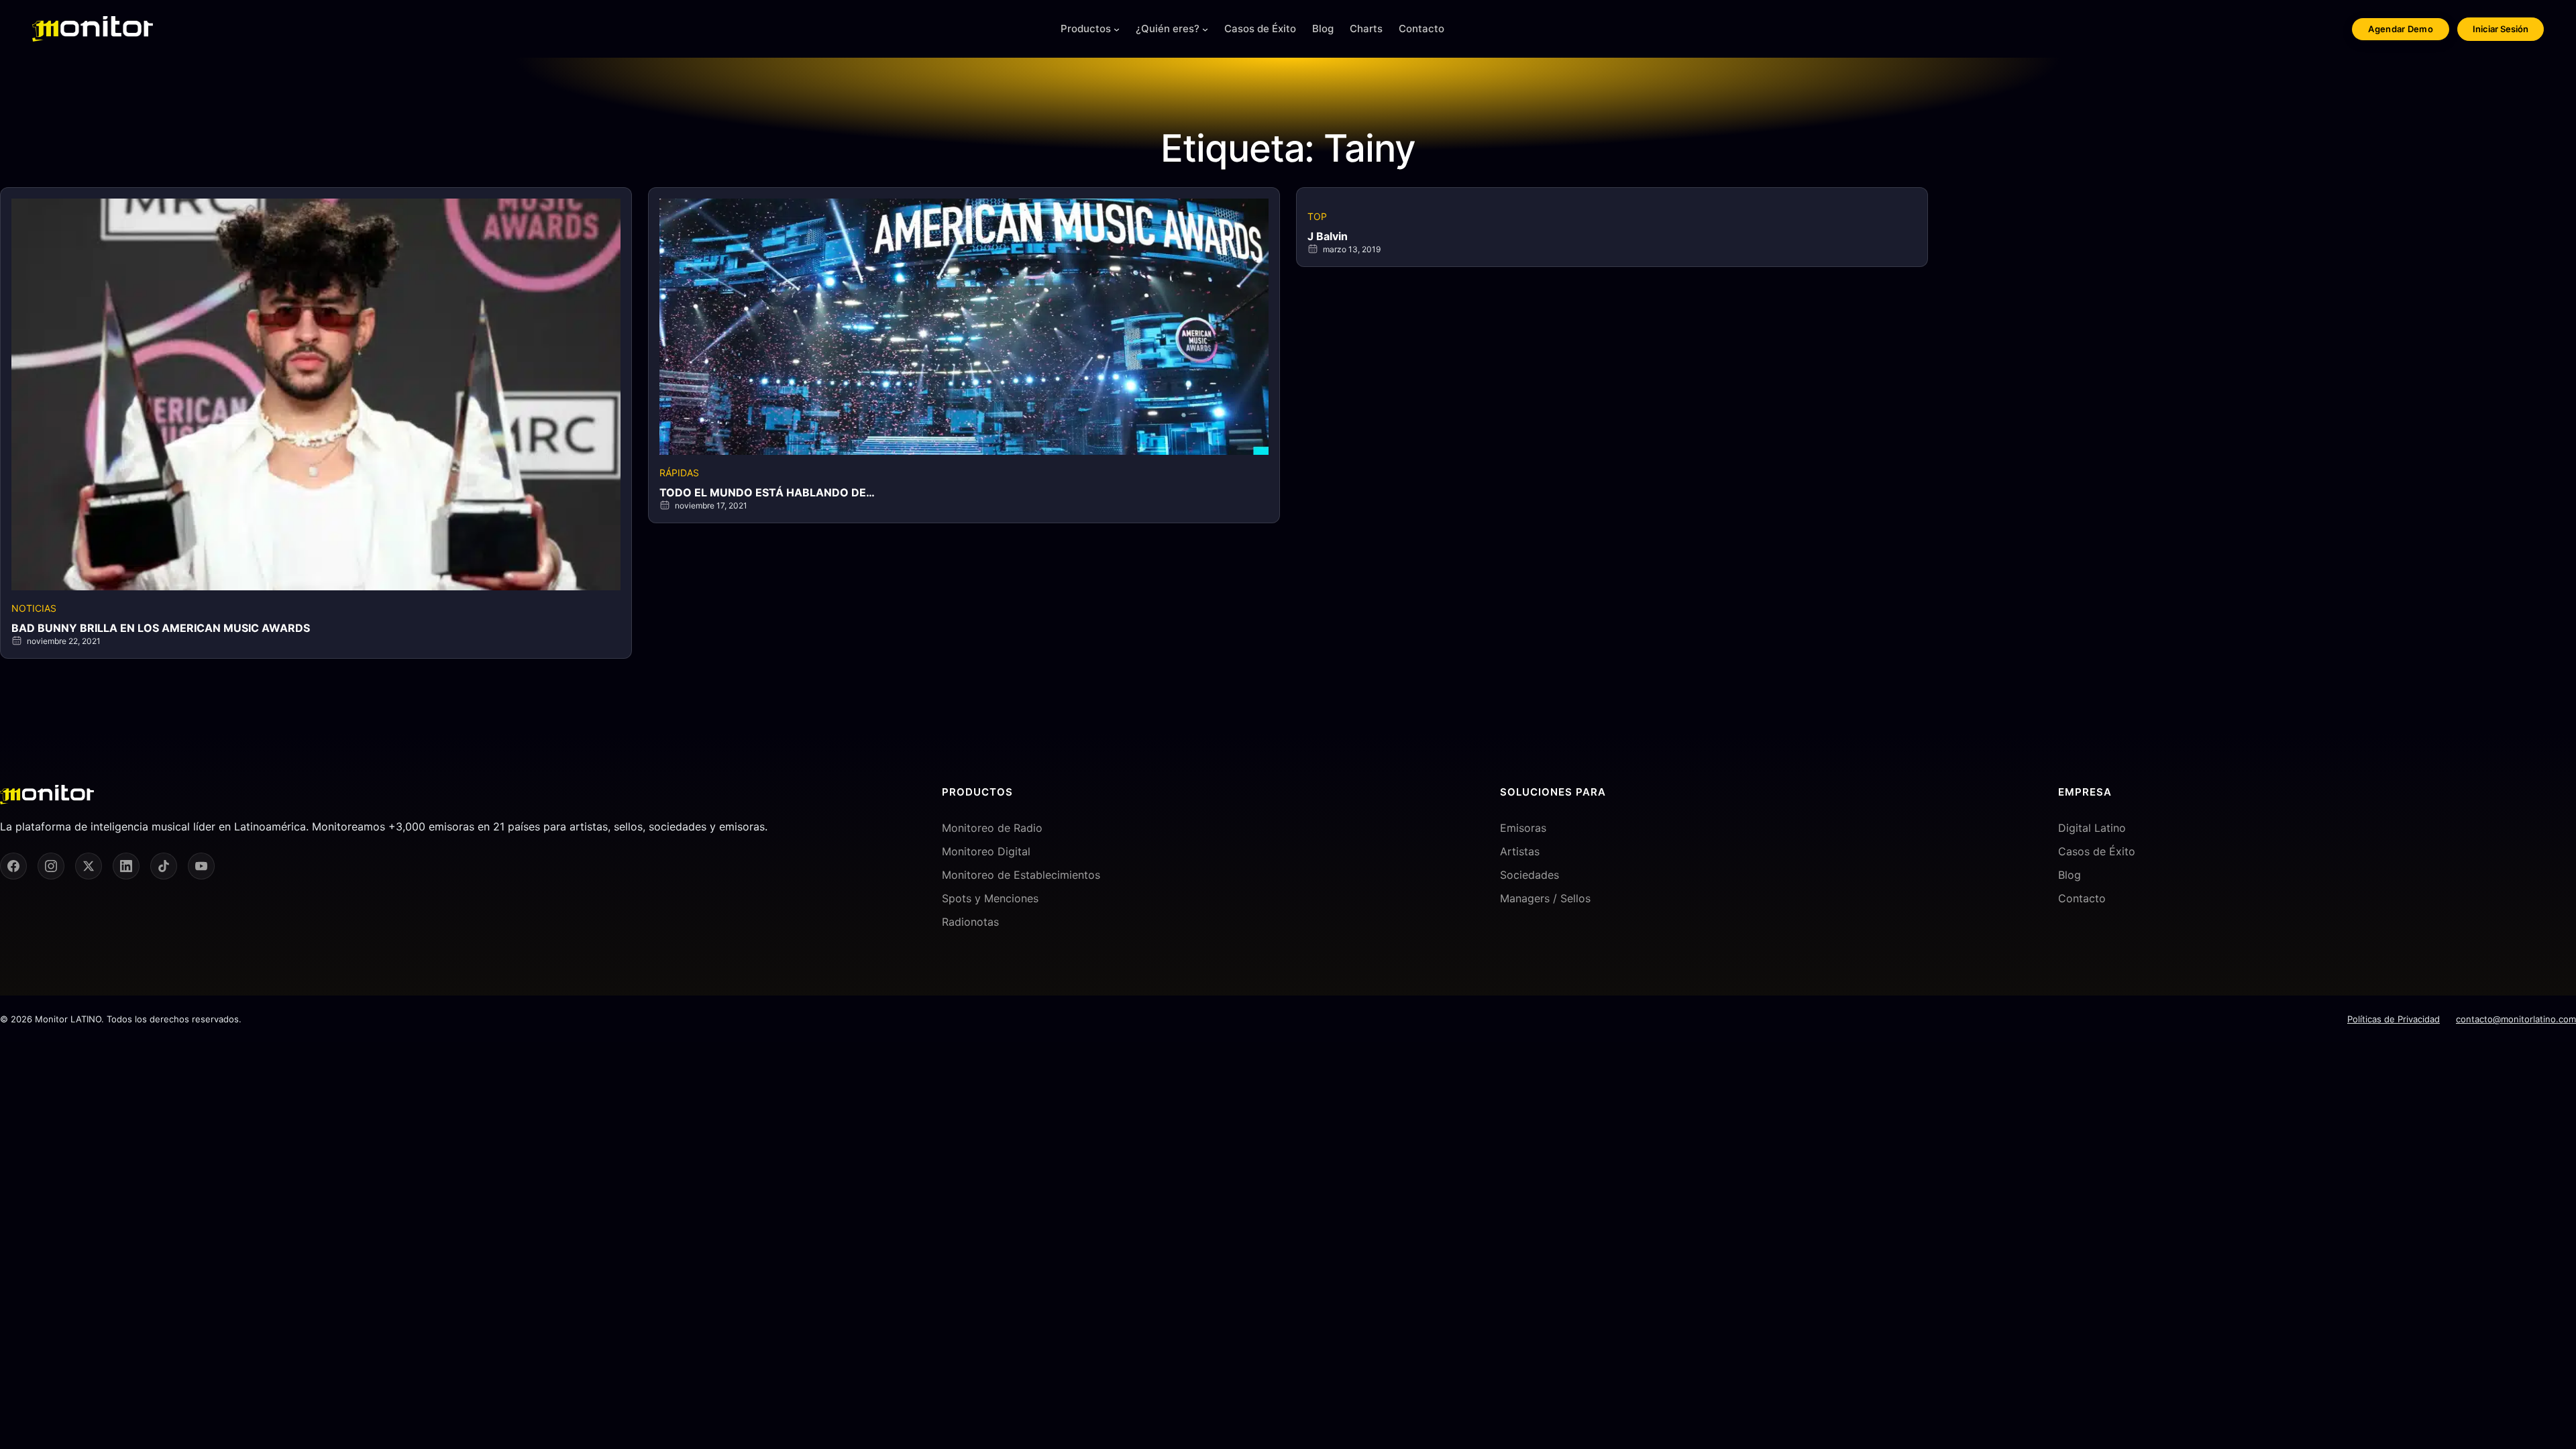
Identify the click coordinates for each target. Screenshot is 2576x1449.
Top (1317, 216)
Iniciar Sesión (2501, 29)
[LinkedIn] (126, 866)
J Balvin (1328, 236)
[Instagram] (51, 866)
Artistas (1520, 851)
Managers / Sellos (1545, 898)
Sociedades (1529, 875)
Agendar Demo (2401, 29)
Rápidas (679, 473)
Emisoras (1523, 828)
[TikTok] (164, 866)
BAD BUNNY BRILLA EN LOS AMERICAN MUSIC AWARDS (161, 628)
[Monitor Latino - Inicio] (93, 29)
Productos (1086, 29)
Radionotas (970, 922)
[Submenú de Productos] (1117, 29)
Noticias (34, 608)
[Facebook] (13, 866)
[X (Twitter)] (89, 866)
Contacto (2082, 898)
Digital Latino (2092, 828)
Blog (2070, 875)
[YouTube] (201, 866)
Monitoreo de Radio (992, 828)
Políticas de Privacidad (2394, 1019)
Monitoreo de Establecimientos (1021, 875)
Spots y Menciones (990, 898)
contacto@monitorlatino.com (2516, 1019)
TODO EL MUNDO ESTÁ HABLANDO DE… (767, 492)
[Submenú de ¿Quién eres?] (1205, 29)
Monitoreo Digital (986, 851)
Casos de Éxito (2097, 851)
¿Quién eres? (1168, 29)
